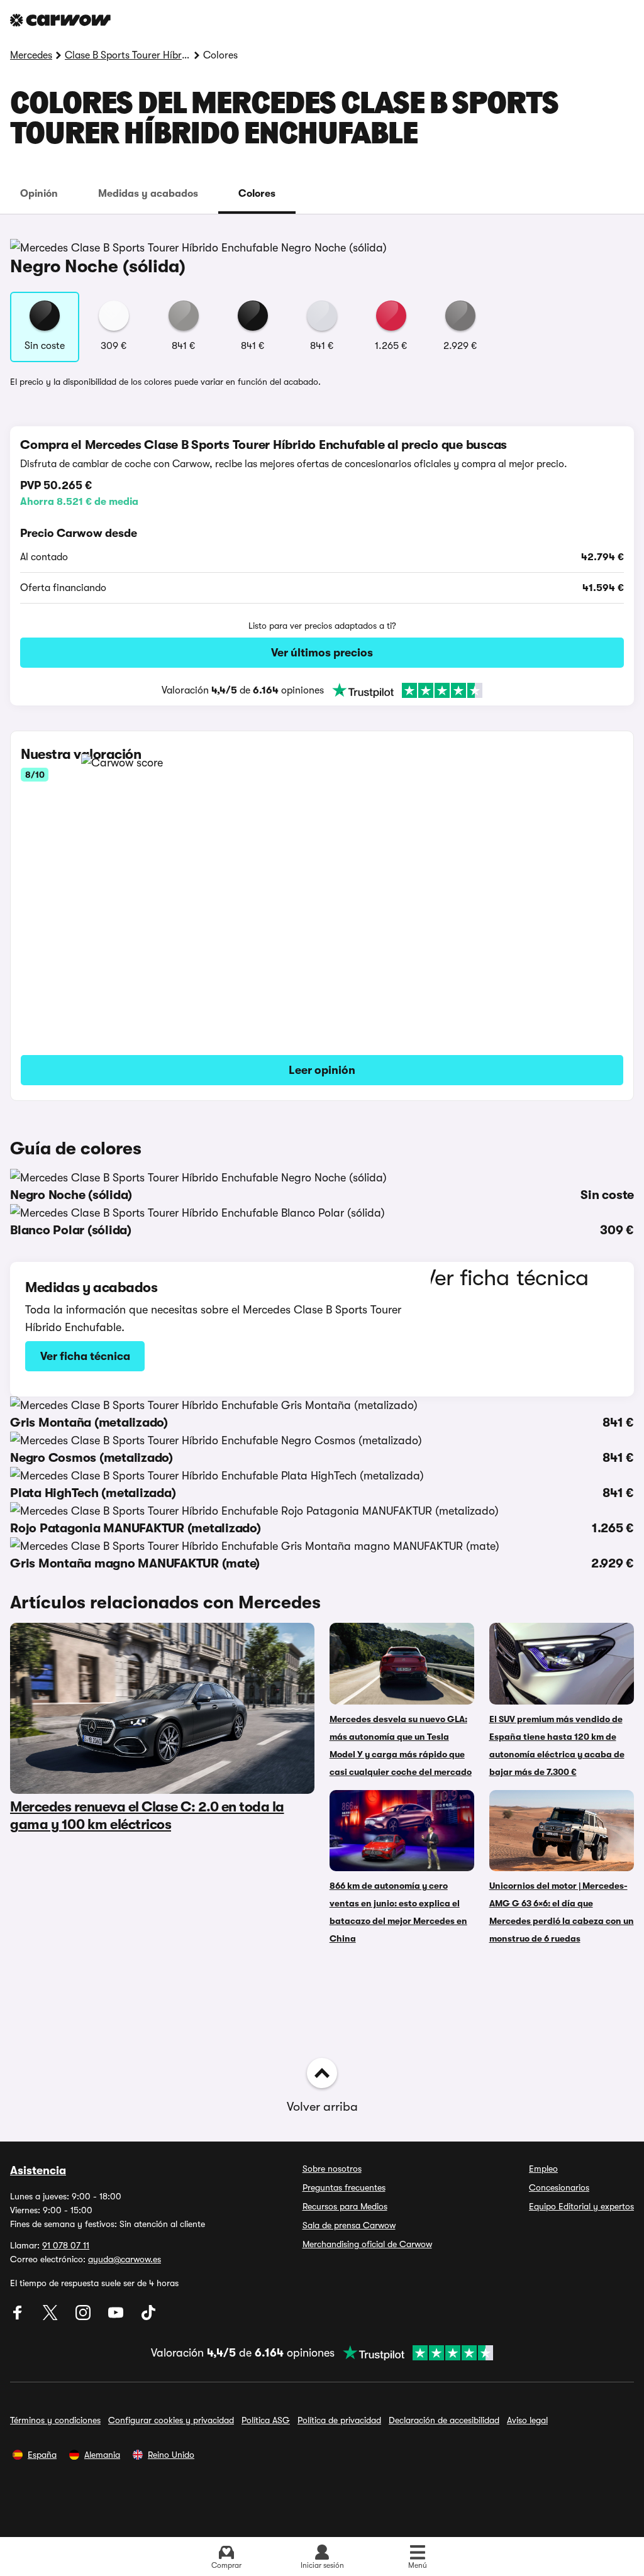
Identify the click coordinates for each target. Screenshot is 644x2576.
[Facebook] (19, 2317)
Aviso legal (527, 2420)
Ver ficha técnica (85, 1356)
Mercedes (31, 55)
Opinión (39, 194)
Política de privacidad (339, 2420)
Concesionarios (559, 2187)
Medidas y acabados (148, 194)
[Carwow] (60, 20)
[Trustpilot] (403, 690)
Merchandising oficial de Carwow (367, 2244)
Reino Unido (171, 2455)
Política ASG (266, 2420)
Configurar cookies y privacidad (171, 2420)
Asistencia (38, 2170)
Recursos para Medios (345, 2206)
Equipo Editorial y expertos (581, 2206)
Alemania (102, 2455)
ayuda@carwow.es (125, 2259)
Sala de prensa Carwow (349, 2225)
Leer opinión (322, 1070)
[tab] (39, 194)
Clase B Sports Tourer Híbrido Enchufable (128, 55)
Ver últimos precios (322, 653)
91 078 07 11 (66, 2245)
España (42, 2455)
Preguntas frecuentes (344, 2187)
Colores (257, 194)
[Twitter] (52, 2317)
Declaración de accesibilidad (444, 2420)
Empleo (543, 2169)
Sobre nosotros (332, 2169)
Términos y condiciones (55, 2420)
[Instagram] (84, 2317)
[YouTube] (117, 2317)
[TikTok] (148, 2317)
